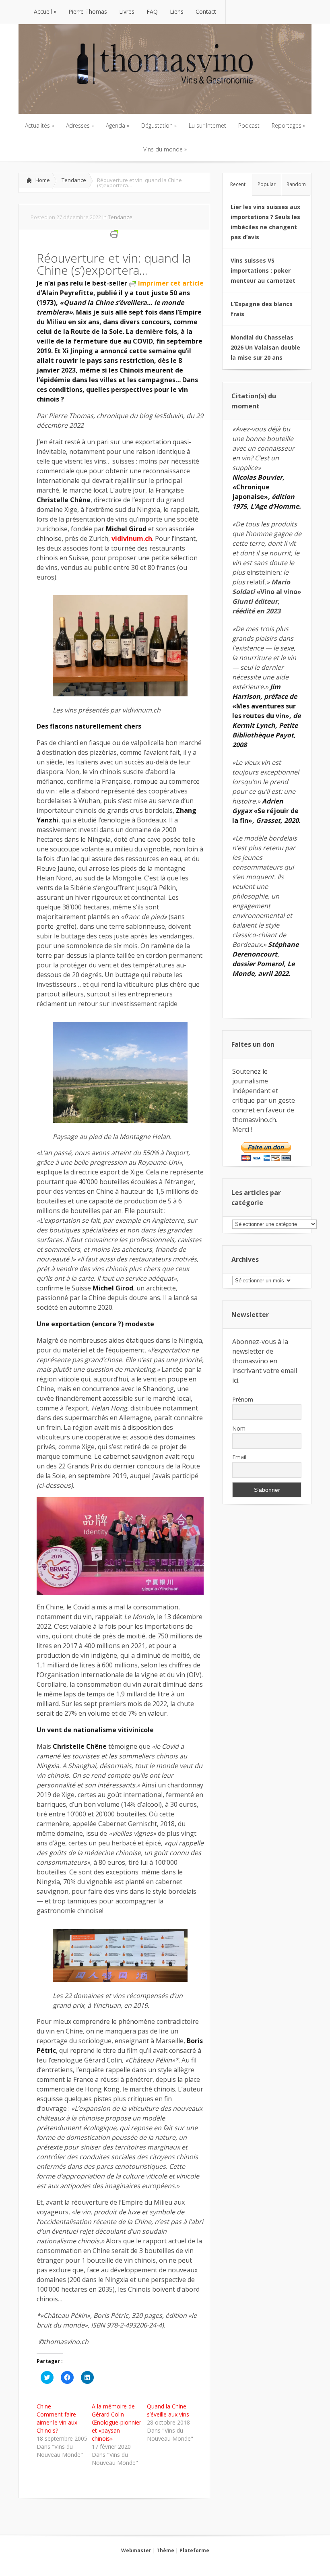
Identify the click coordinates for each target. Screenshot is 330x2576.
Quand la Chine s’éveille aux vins (168, 2410)
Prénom (243, 1399)
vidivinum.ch (132, 538)
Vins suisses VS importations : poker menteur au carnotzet (263, 270)
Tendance (74, 180)
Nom (239, 1428)
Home (43, 180)
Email (239, 1457)
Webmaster (136, 2550)
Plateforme (194, 2550)
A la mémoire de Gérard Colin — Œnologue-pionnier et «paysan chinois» (117, 2422)
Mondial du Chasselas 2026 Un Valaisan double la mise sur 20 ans (265, 347)
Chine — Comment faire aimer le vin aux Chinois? (57, 2418)
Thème (165, 2550)
